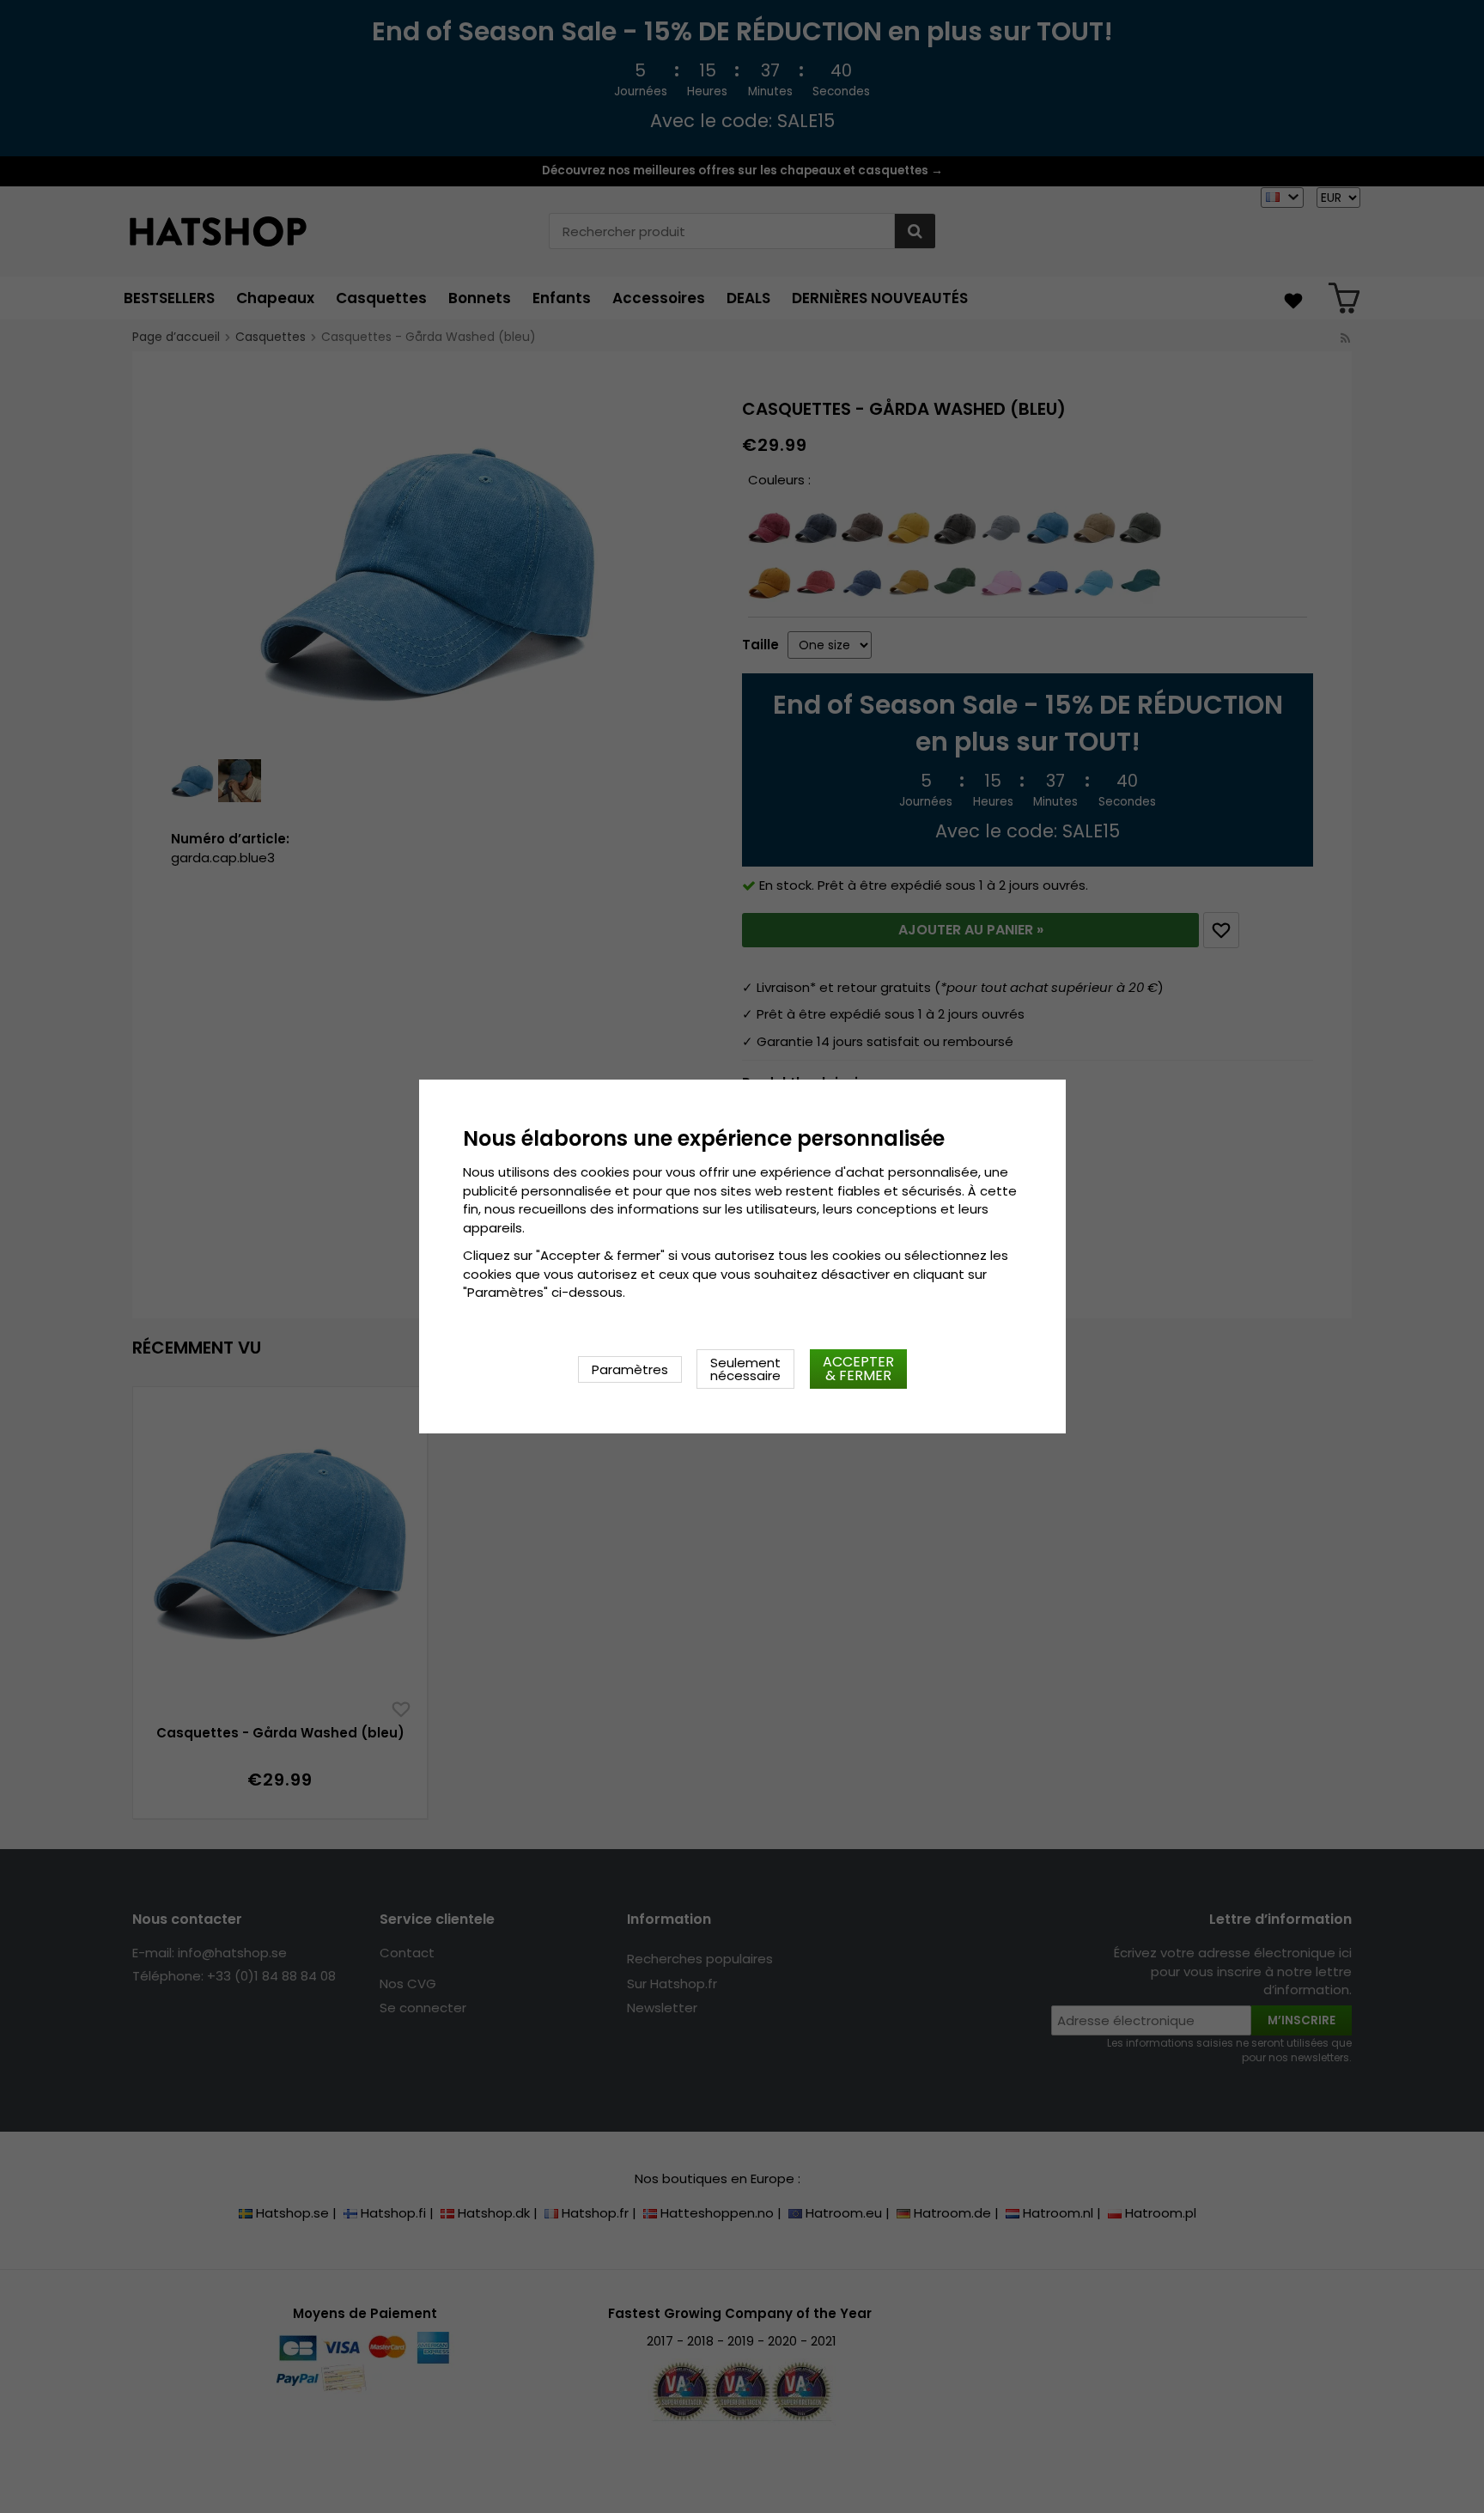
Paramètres (630, 1369)
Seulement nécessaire (745, 1369)
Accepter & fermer (858, 1369)
